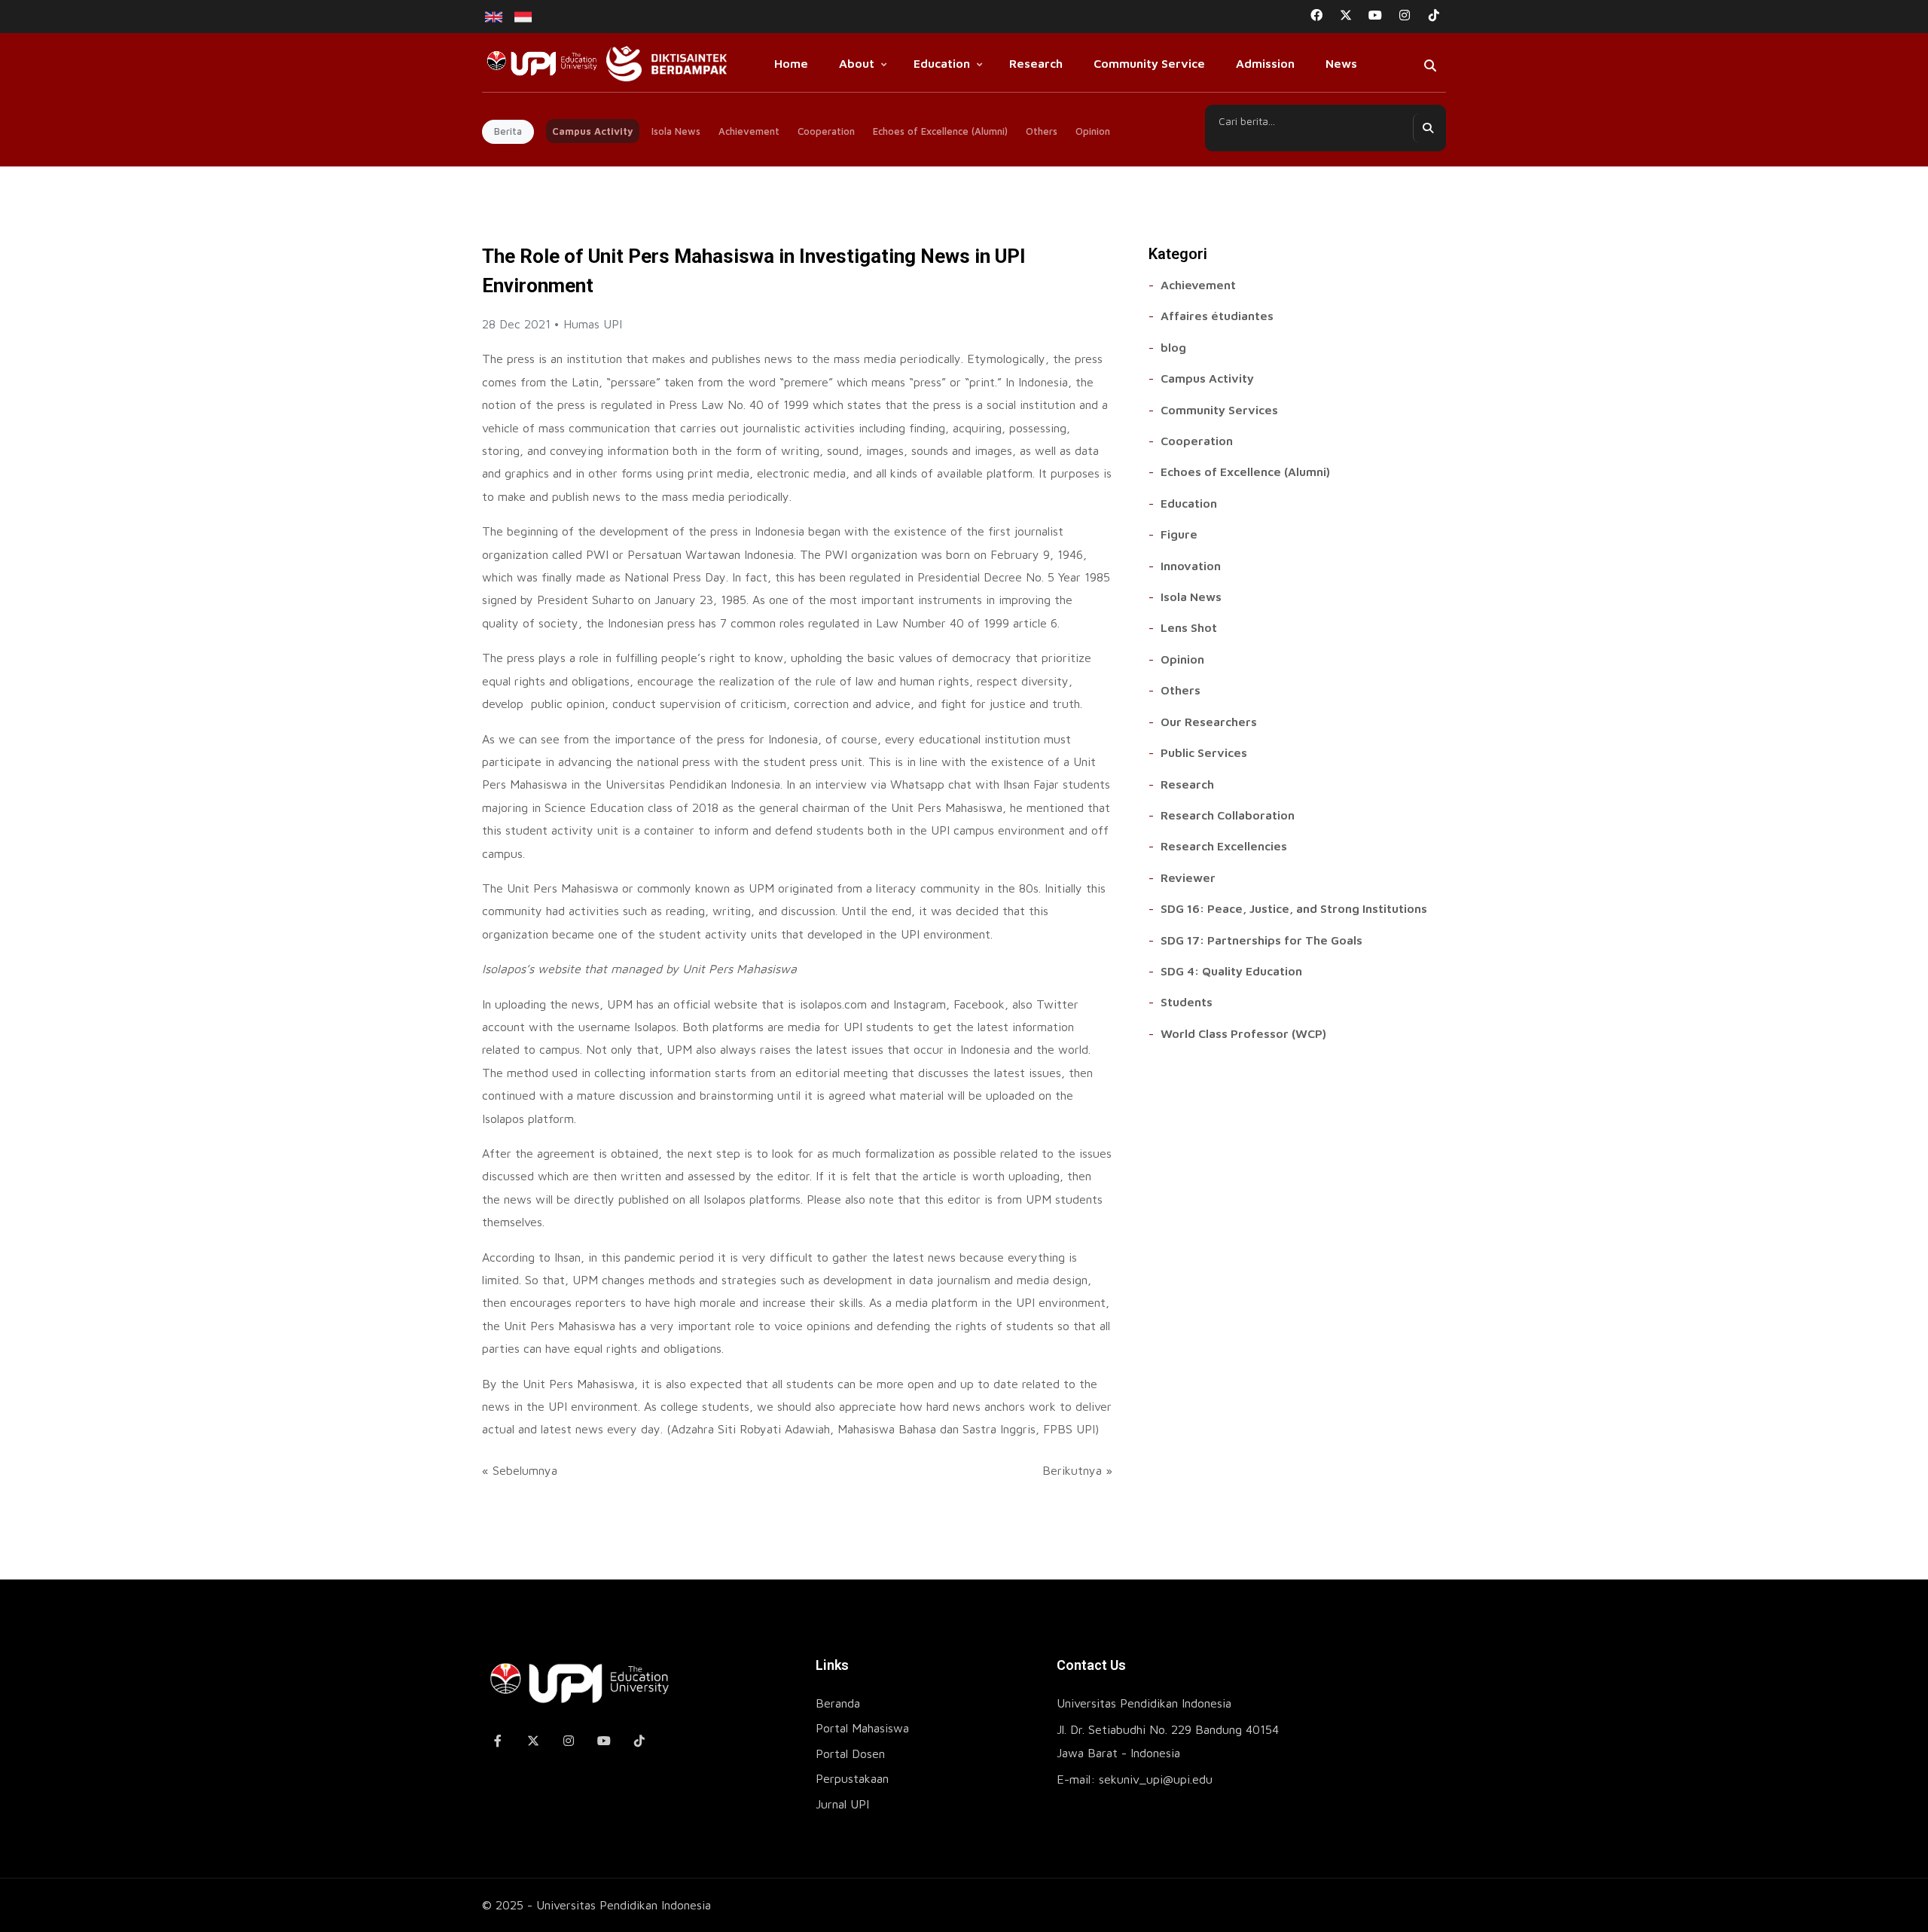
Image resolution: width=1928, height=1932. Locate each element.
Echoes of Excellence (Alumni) (940, 131)
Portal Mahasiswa (862, 1728)
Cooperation (826, 131)
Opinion (1093, 131)
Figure (1179, 534)
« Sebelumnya (520, 1470)
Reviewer (1188, 877)
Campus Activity (593, 131)
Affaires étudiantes (1217, 316)
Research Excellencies (1224, 846)
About (857, 63)
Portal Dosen (850, 1753)
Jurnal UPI (842, 1804)
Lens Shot (1189, 627)
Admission (1265, 63)
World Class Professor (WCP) (1243, 1033)
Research (1036, 63)
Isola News (676, 131)
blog (1173, 347)
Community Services (1219, 410)
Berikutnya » (1077, 1470)
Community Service (1149, 63)
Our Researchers (1209, 722)
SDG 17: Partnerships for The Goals (1261, 940)
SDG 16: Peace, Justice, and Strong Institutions (1294, 908)
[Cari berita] (1427, 128)
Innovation (1191, 566)
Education (942, 63)
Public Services (1204, 752)
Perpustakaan (852, 1778)
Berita (508, 131)
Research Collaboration (1228, 815)
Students (1187, 1002)
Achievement (749, 131)
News (1341, 63)
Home (791, 63)
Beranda (838, 1703)
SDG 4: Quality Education (1231, 971)
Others (1042, 131)
